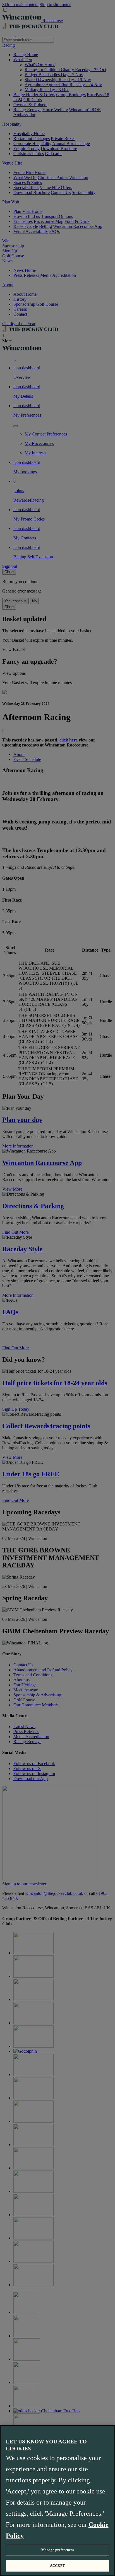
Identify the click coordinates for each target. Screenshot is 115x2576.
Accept (57, 2566)
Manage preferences (57, 2550)
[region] (57, 2501)
